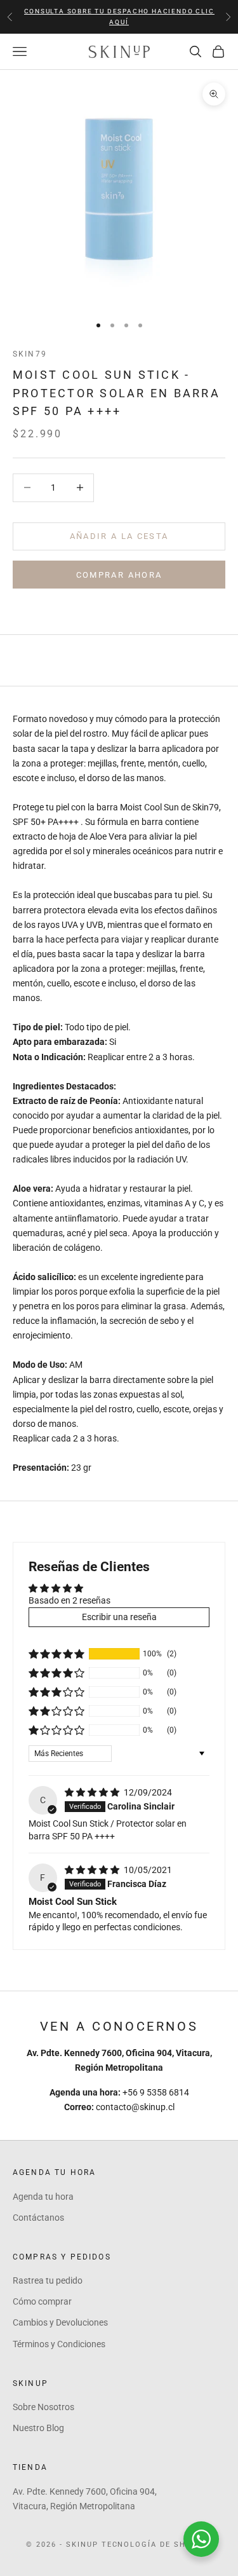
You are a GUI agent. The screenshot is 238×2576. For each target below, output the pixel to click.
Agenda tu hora (43, 2197)
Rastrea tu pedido (48, 2280)
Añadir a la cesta (119, 536)
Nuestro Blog (38, 2428)
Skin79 (30, 354)
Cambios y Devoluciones (60, 2322)
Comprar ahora (119, 575)
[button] (56, 1654)
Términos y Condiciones (59, 2344)
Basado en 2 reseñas (69, 1600)
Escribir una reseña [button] (119, 1617)
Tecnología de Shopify (157, 2545)
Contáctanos (38, 2218)
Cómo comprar (42, 2301)
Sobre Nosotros (43, 2407)
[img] (93, 1792)
